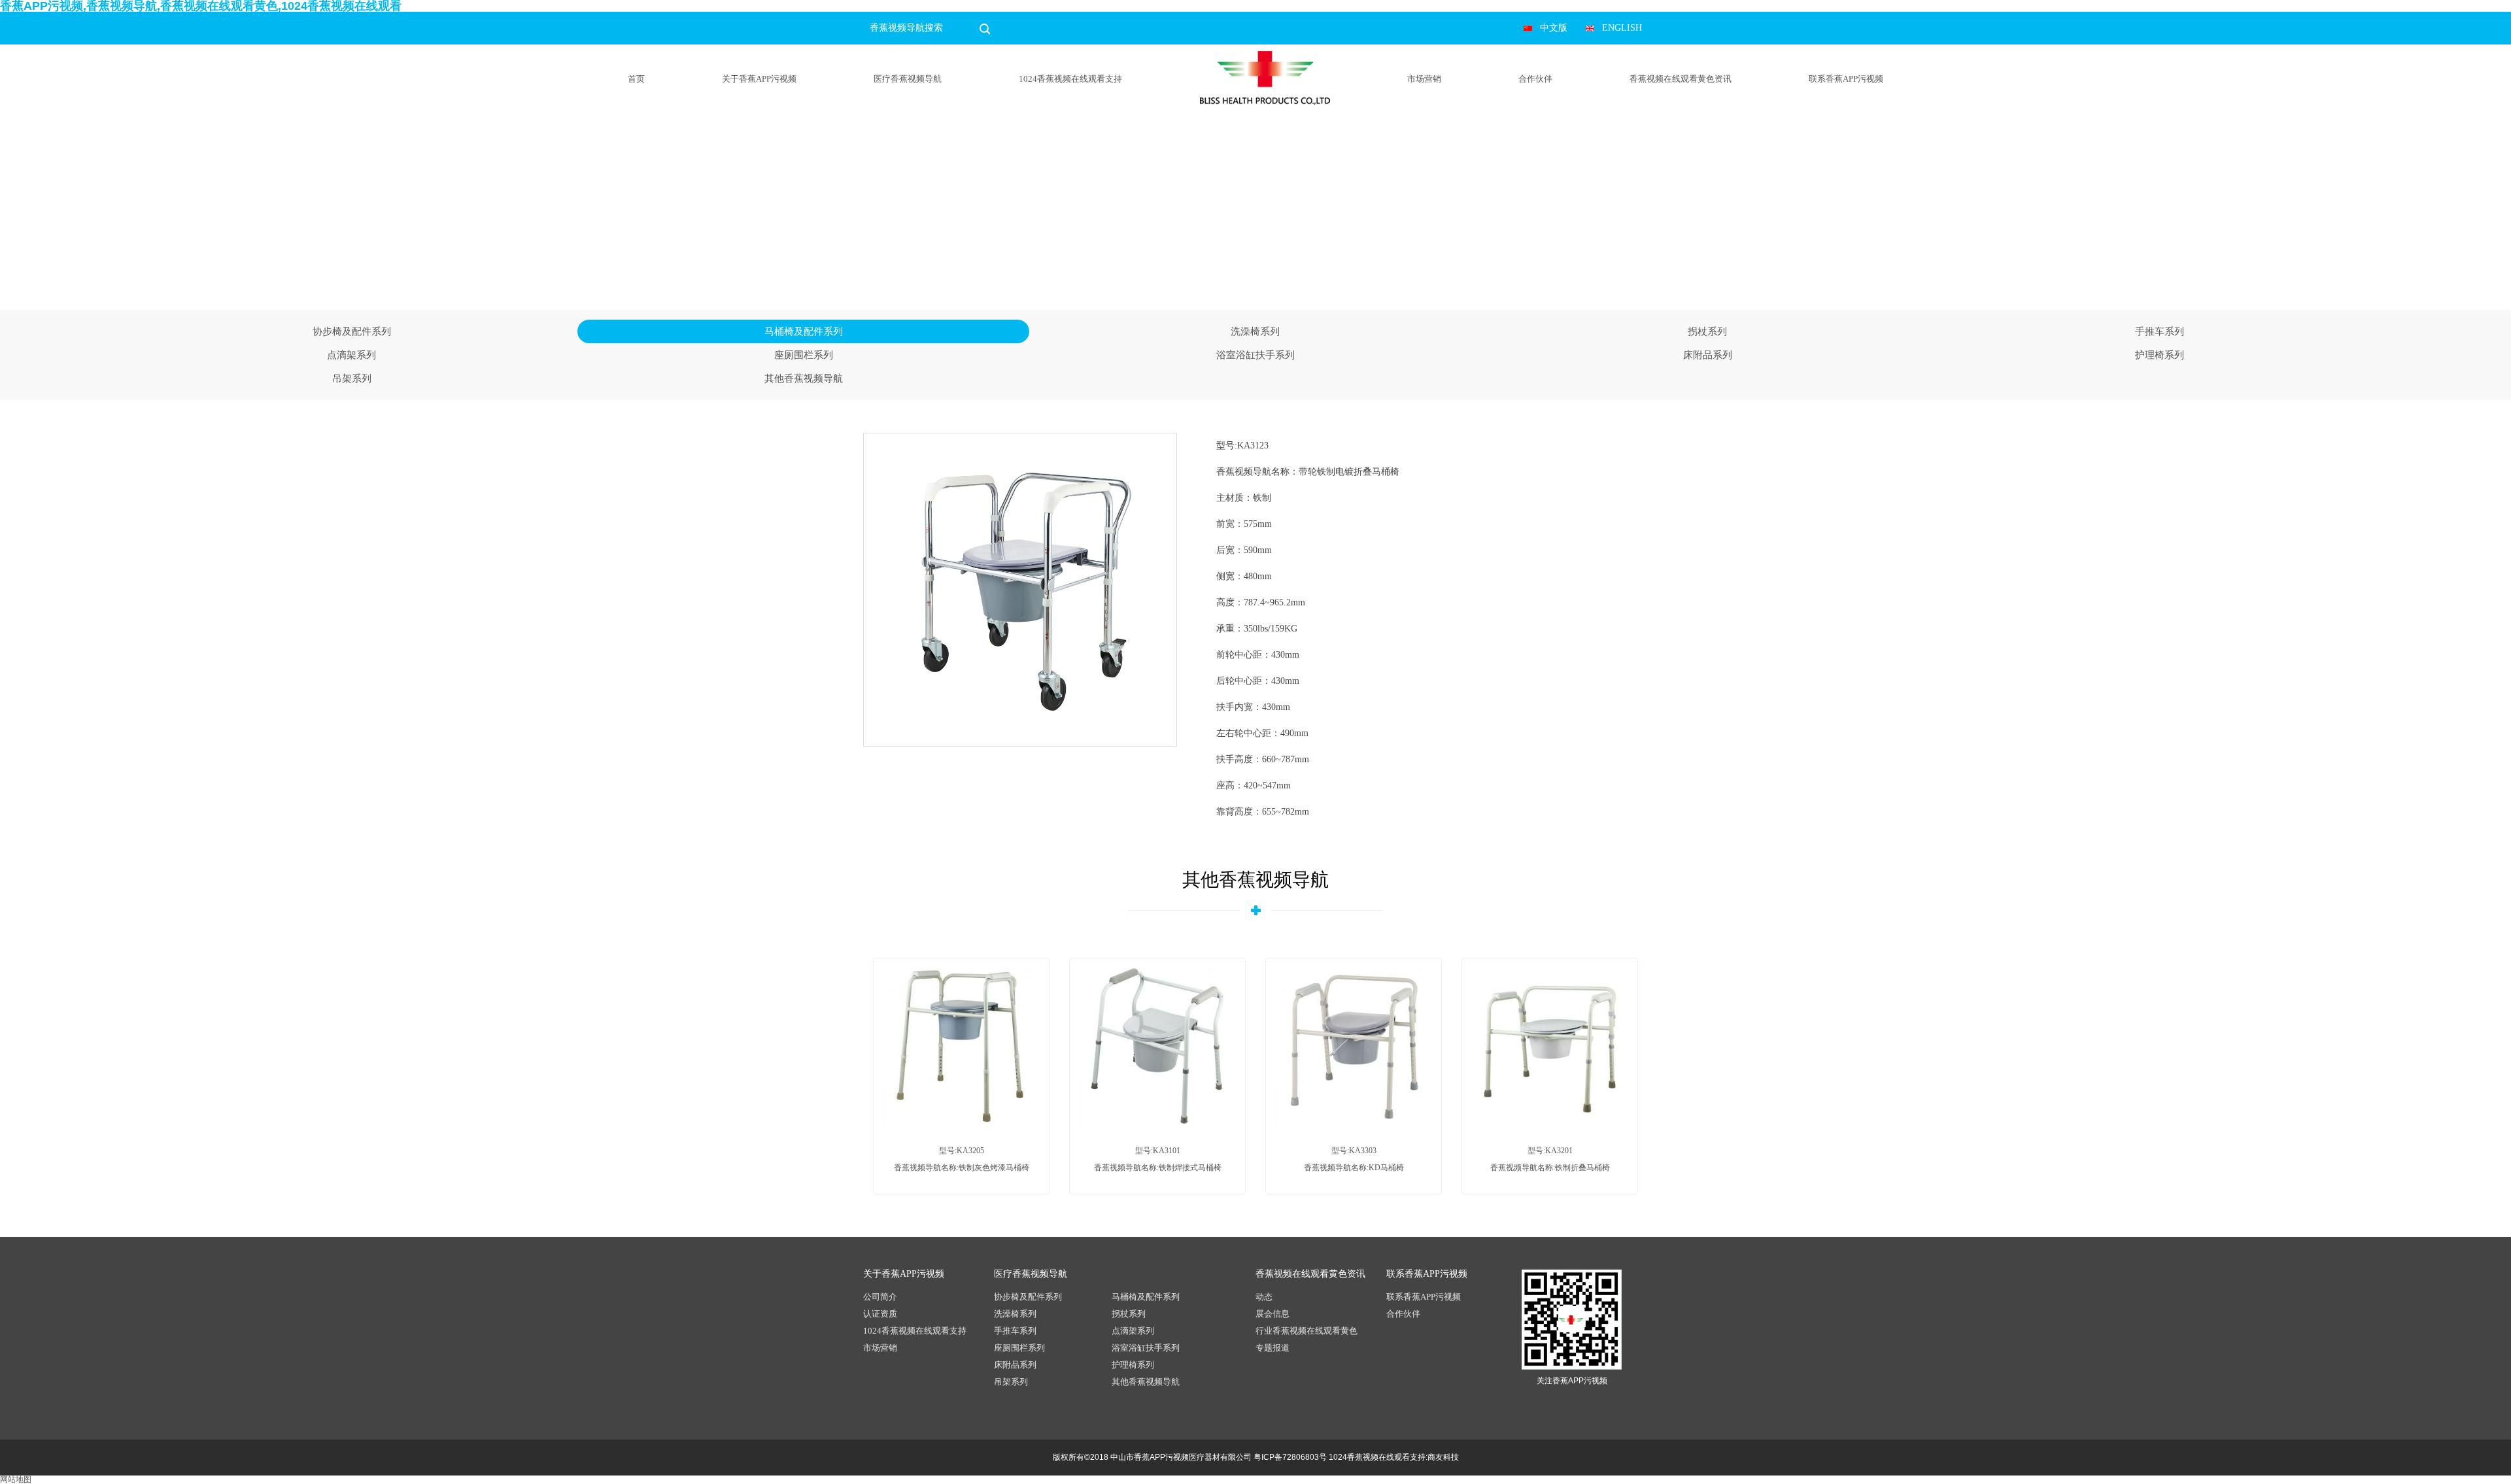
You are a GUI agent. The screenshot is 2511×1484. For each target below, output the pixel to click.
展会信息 (1273, 1314)
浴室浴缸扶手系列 (1255, 355)
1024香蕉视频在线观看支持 (1070, 79)
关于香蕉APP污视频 (759, 79)
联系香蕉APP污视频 (1846, 79)
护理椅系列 (2160, 355)
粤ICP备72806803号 (1290, 1457)
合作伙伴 (1535, 79)
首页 (636, 79)
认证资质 (880, 1314)
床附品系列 (1708, 355)
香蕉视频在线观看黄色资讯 (1681, 79)
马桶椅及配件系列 (804, 331)
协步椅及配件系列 (352, 331)
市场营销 (1424, 79)
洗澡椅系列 (1255, 331)
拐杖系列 (1707, 331)
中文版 (1554, 28)
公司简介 (880, 1297)
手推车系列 (2160, 331)
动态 (1264, 1297)
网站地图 (16, 1479)
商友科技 (1443, 1457)
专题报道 (1273, 1348)
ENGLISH (1622, 28)
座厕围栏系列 (804, 355)
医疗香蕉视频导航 (908, 79)
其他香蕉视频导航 (804, 379)
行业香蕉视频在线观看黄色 (1307, 1331)
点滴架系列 (351, 355)
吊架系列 (352, 379)
